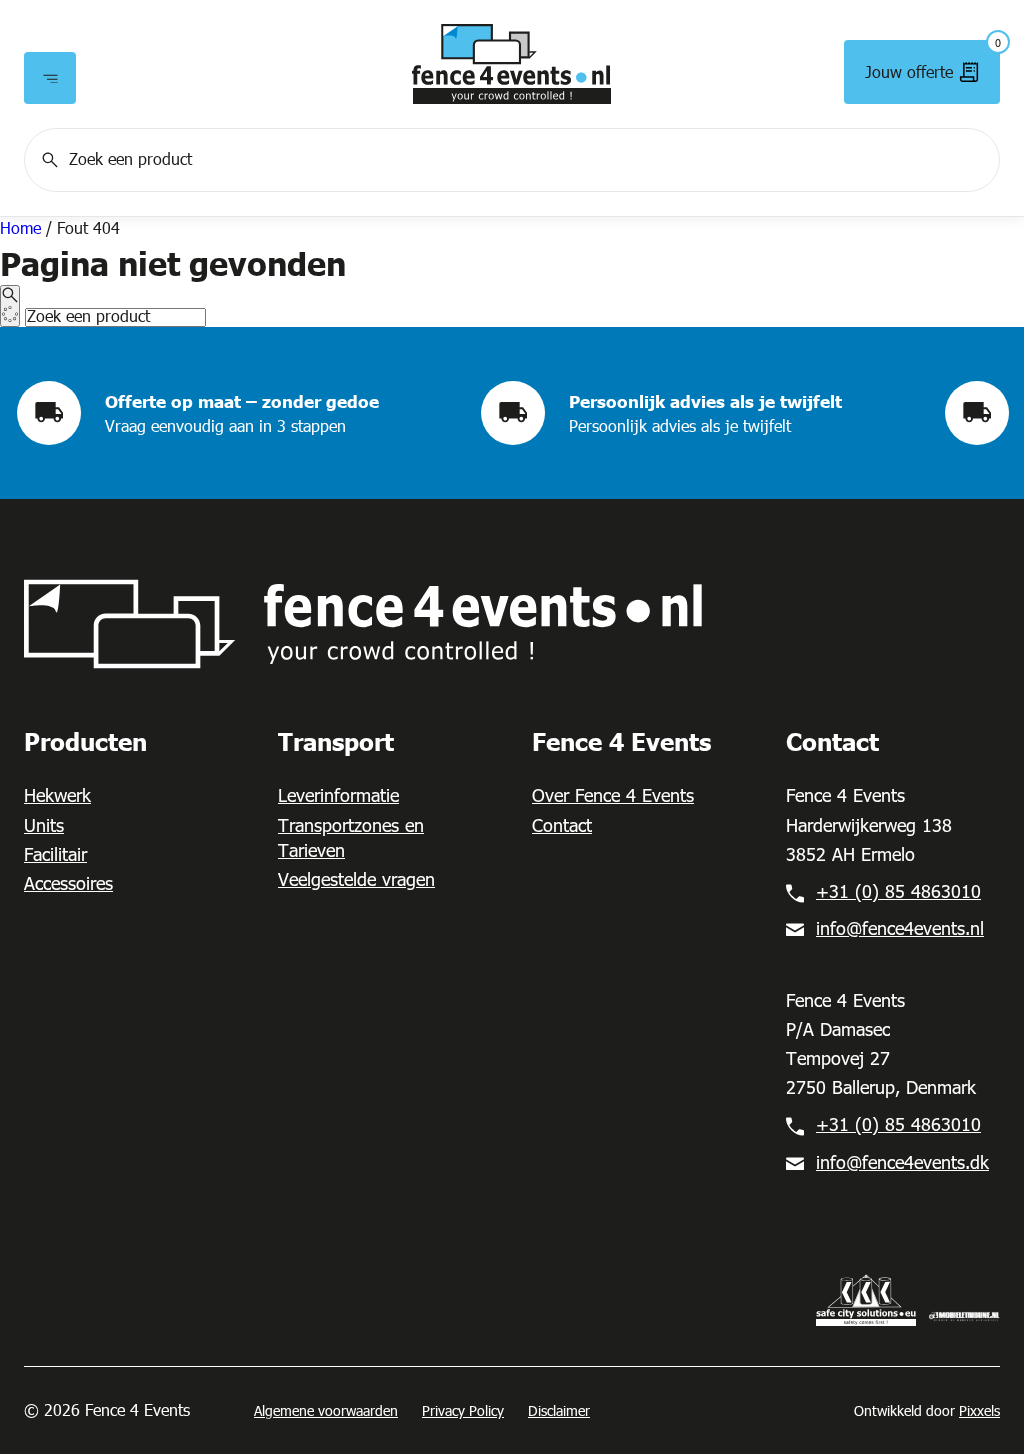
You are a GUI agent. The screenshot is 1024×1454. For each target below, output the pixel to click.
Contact (562, 824)
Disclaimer (559, 1410)
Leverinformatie (338, 794)
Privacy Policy (463, 1410)
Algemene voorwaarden (326, 1410)
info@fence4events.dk (902, 1161)
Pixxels (979, 1410)
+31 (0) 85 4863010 (898, 890)
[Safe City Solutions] (866, 1297)
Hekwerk (57, 794)
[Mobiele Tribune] (964, 1314)
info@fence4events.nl (900, 927)
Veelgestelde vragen (356, 878)
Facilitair (55, 853)
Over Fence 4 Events (613, 794)
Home (20, 227)
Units (44, 824)
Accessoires (68, 882)
